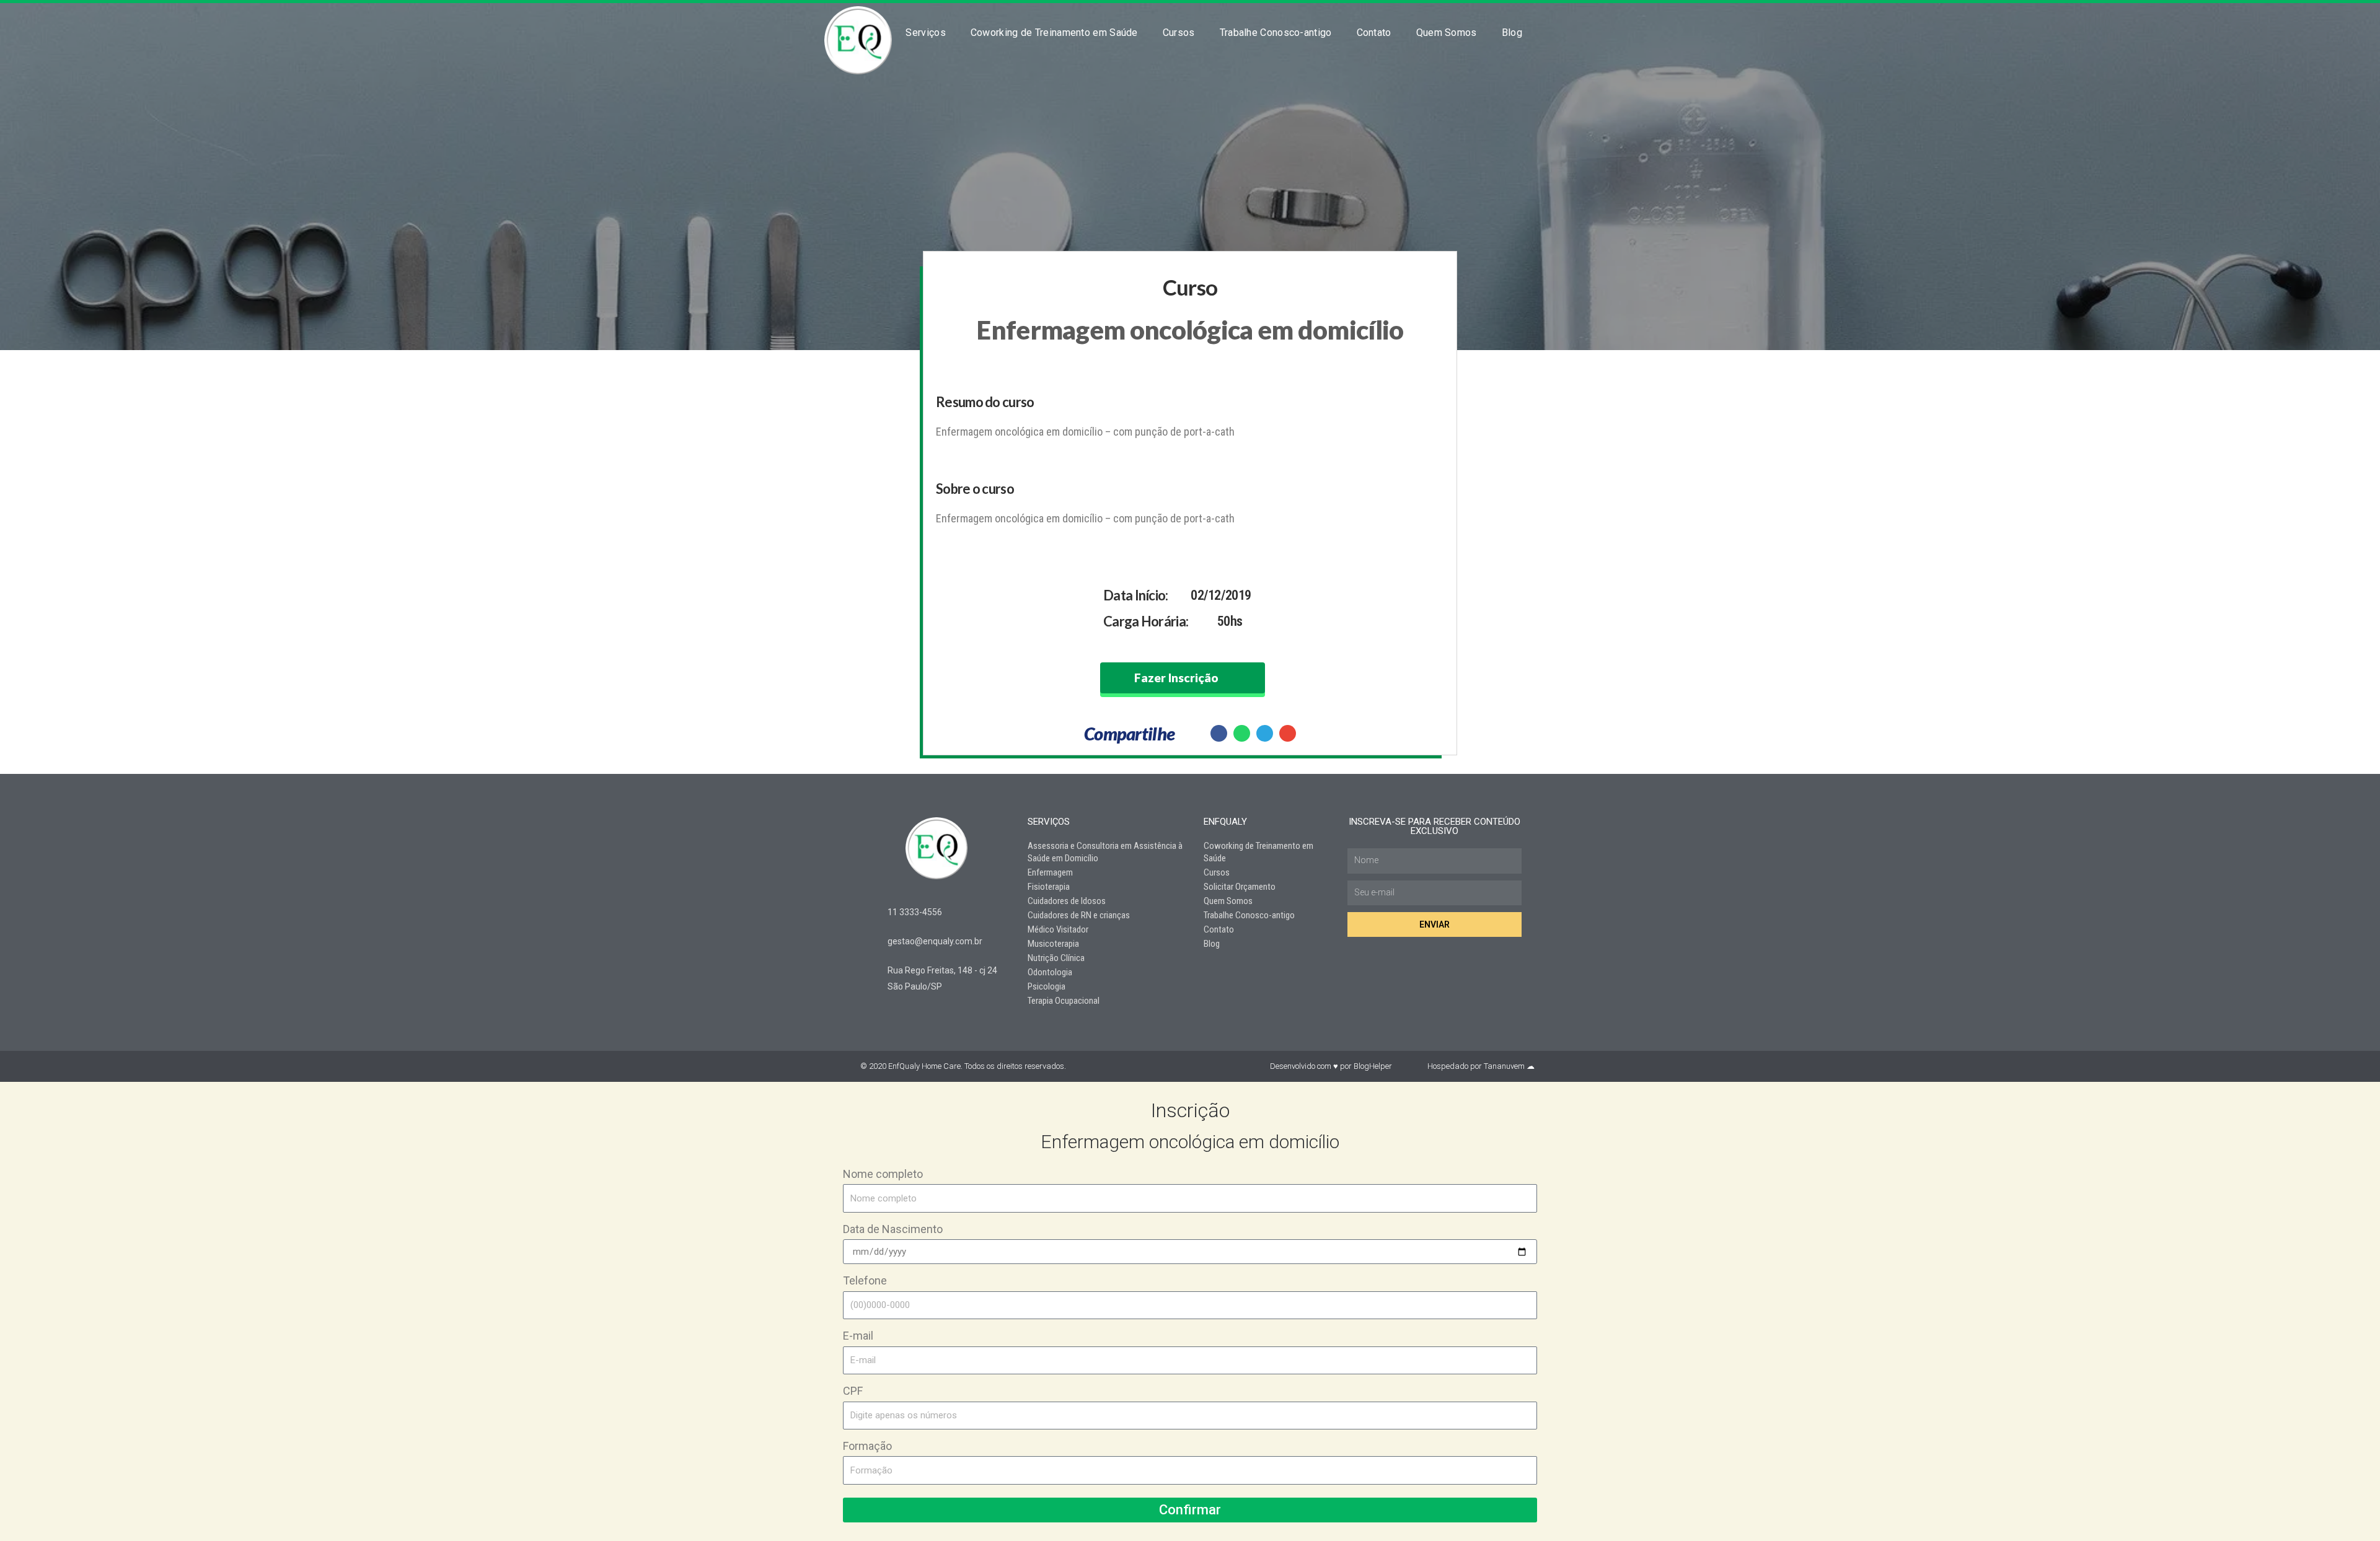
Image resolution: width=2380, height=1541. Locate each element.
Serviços (925, 33)
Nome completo (883, 1174)
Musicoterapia (1053, 944)
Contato (1374, 33)
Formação (867, 1446)
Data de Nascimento (893, 1229)
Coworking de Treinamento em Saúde (1054, 33)
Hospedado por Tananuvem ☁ (1481, 1066)
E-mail (858, 1336)
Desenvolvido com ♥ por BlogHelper (1331, 1066)
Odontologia (1050, 972)
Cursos (1179, 33)
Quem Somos (1447, 33)
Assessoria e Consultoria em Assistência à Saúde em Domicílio (1105, 852)
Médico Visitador (1058, 929)
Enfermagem (1050, 872)
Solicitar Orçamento (1240, 887)
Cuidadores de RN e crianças (1079, 915)
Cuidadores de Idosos (1067, 901)
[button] (1219, 733)
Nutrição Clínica (1056, 958)
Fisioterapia (1049, 887)
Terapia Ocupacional (1064, 1001)
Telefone (865, 1280)
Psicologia (1047, 986)
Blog (1512, 33)
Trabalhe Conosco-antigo (1276, 33)
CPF (853, 1391)
